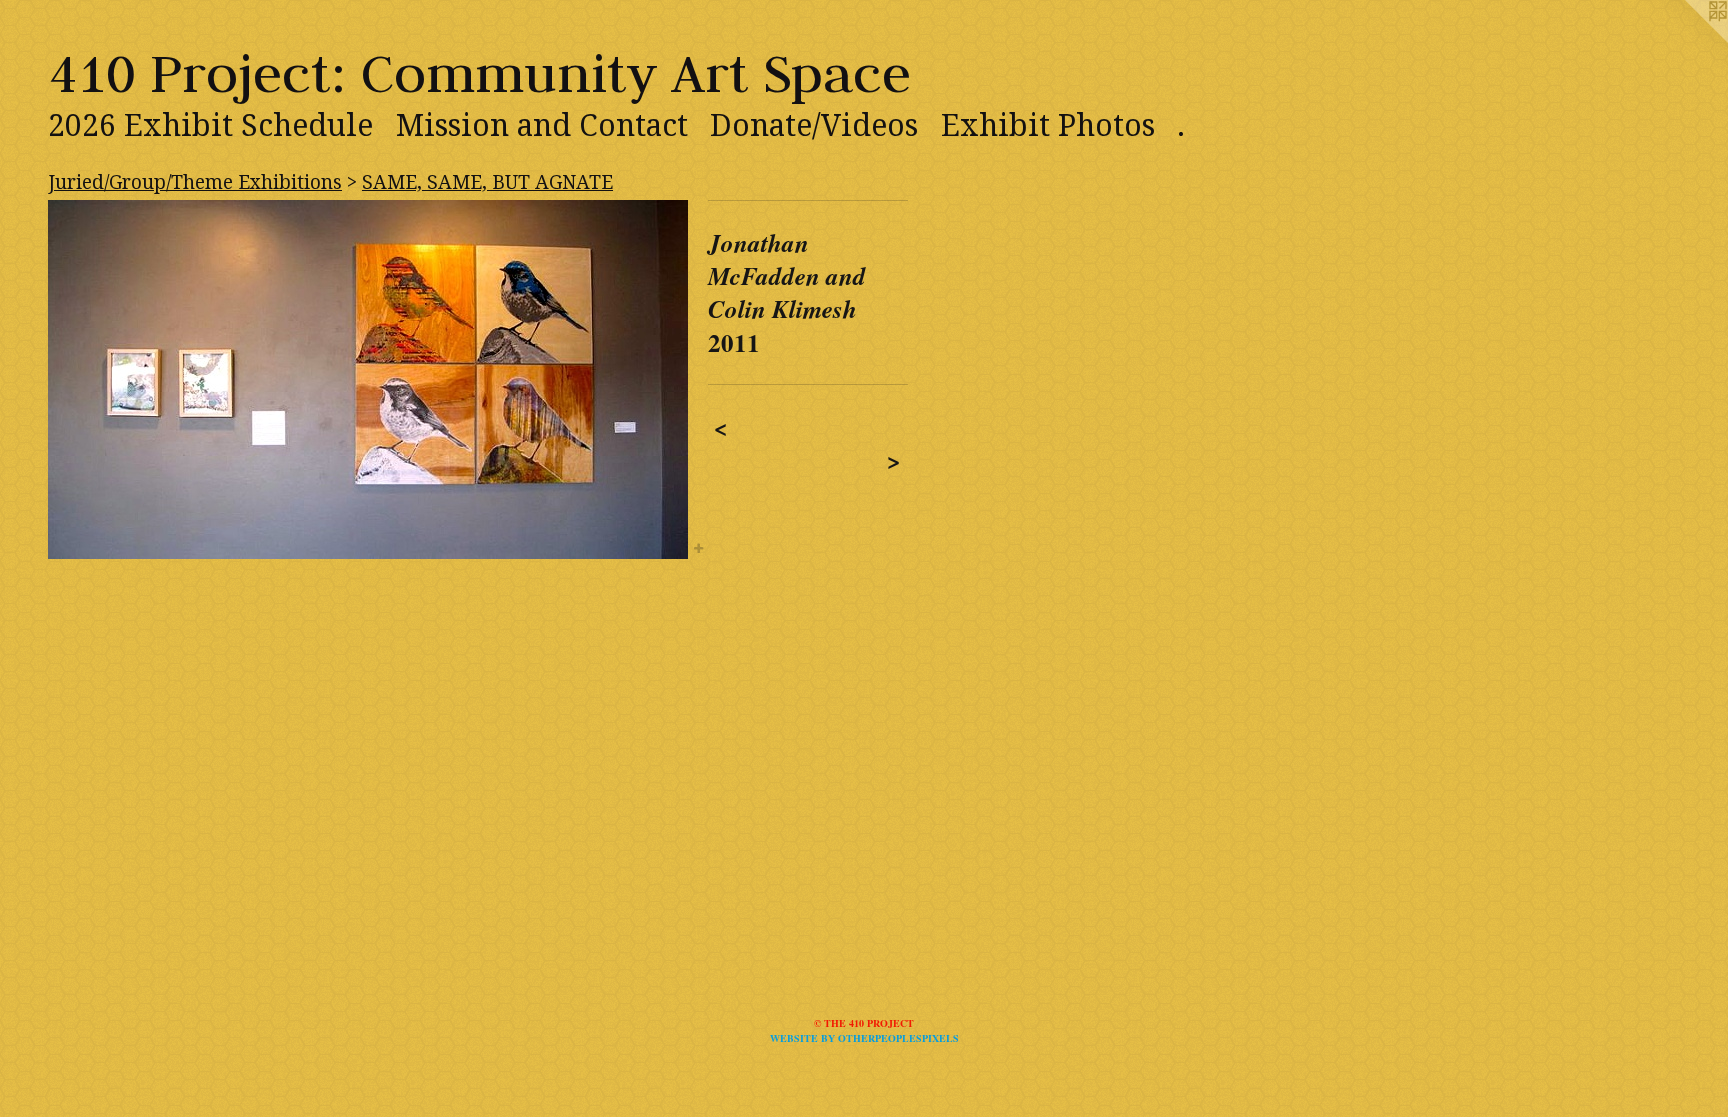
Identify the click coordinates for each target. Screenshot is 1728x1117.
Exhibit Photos (1048, 125)
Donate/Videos (814, 125)
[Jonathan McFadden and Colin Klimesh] (368, 379)
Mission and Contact (542, 125)
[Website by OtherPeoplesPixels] (1688, 40)
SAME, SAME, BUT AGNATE (487, 182)
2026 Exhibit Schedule (210, 125)
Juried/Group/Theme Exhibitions (195, 182)
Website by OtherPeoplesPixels (864, 1038)
